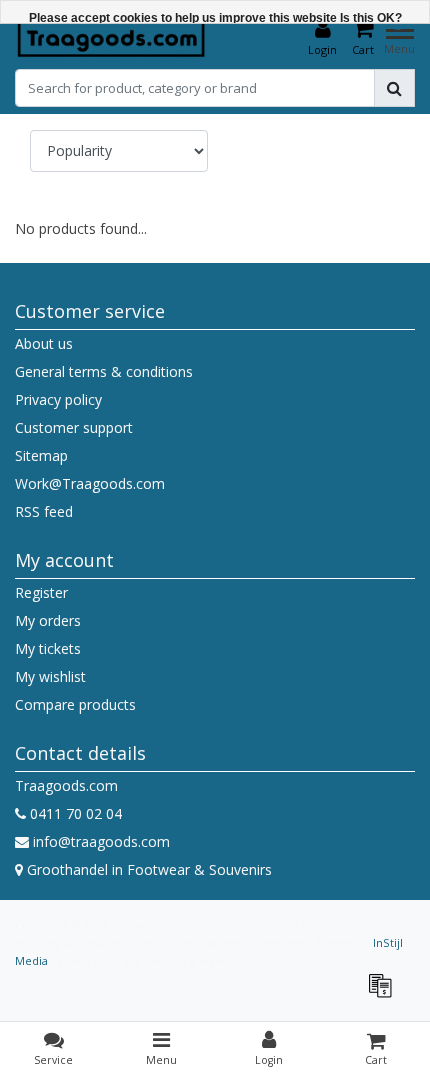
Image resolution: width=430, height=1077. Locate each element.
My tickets (48, 648)
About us (44, 343)
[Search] (394, 88)
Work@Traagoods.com (90, 483)
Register (41, 592)
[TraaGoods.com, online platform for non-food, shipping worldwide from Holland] (111, 38)
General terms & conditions (104, 371)
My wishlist (50, 676)
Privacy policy (58, 399)
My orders (48, 620)
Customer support (74, 427)
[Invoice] (385, 994)
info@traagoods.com (101, 841)
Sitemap (41, 455)
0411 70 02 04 (74, 813)
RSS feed (44, 511)
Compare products (75, 704)
